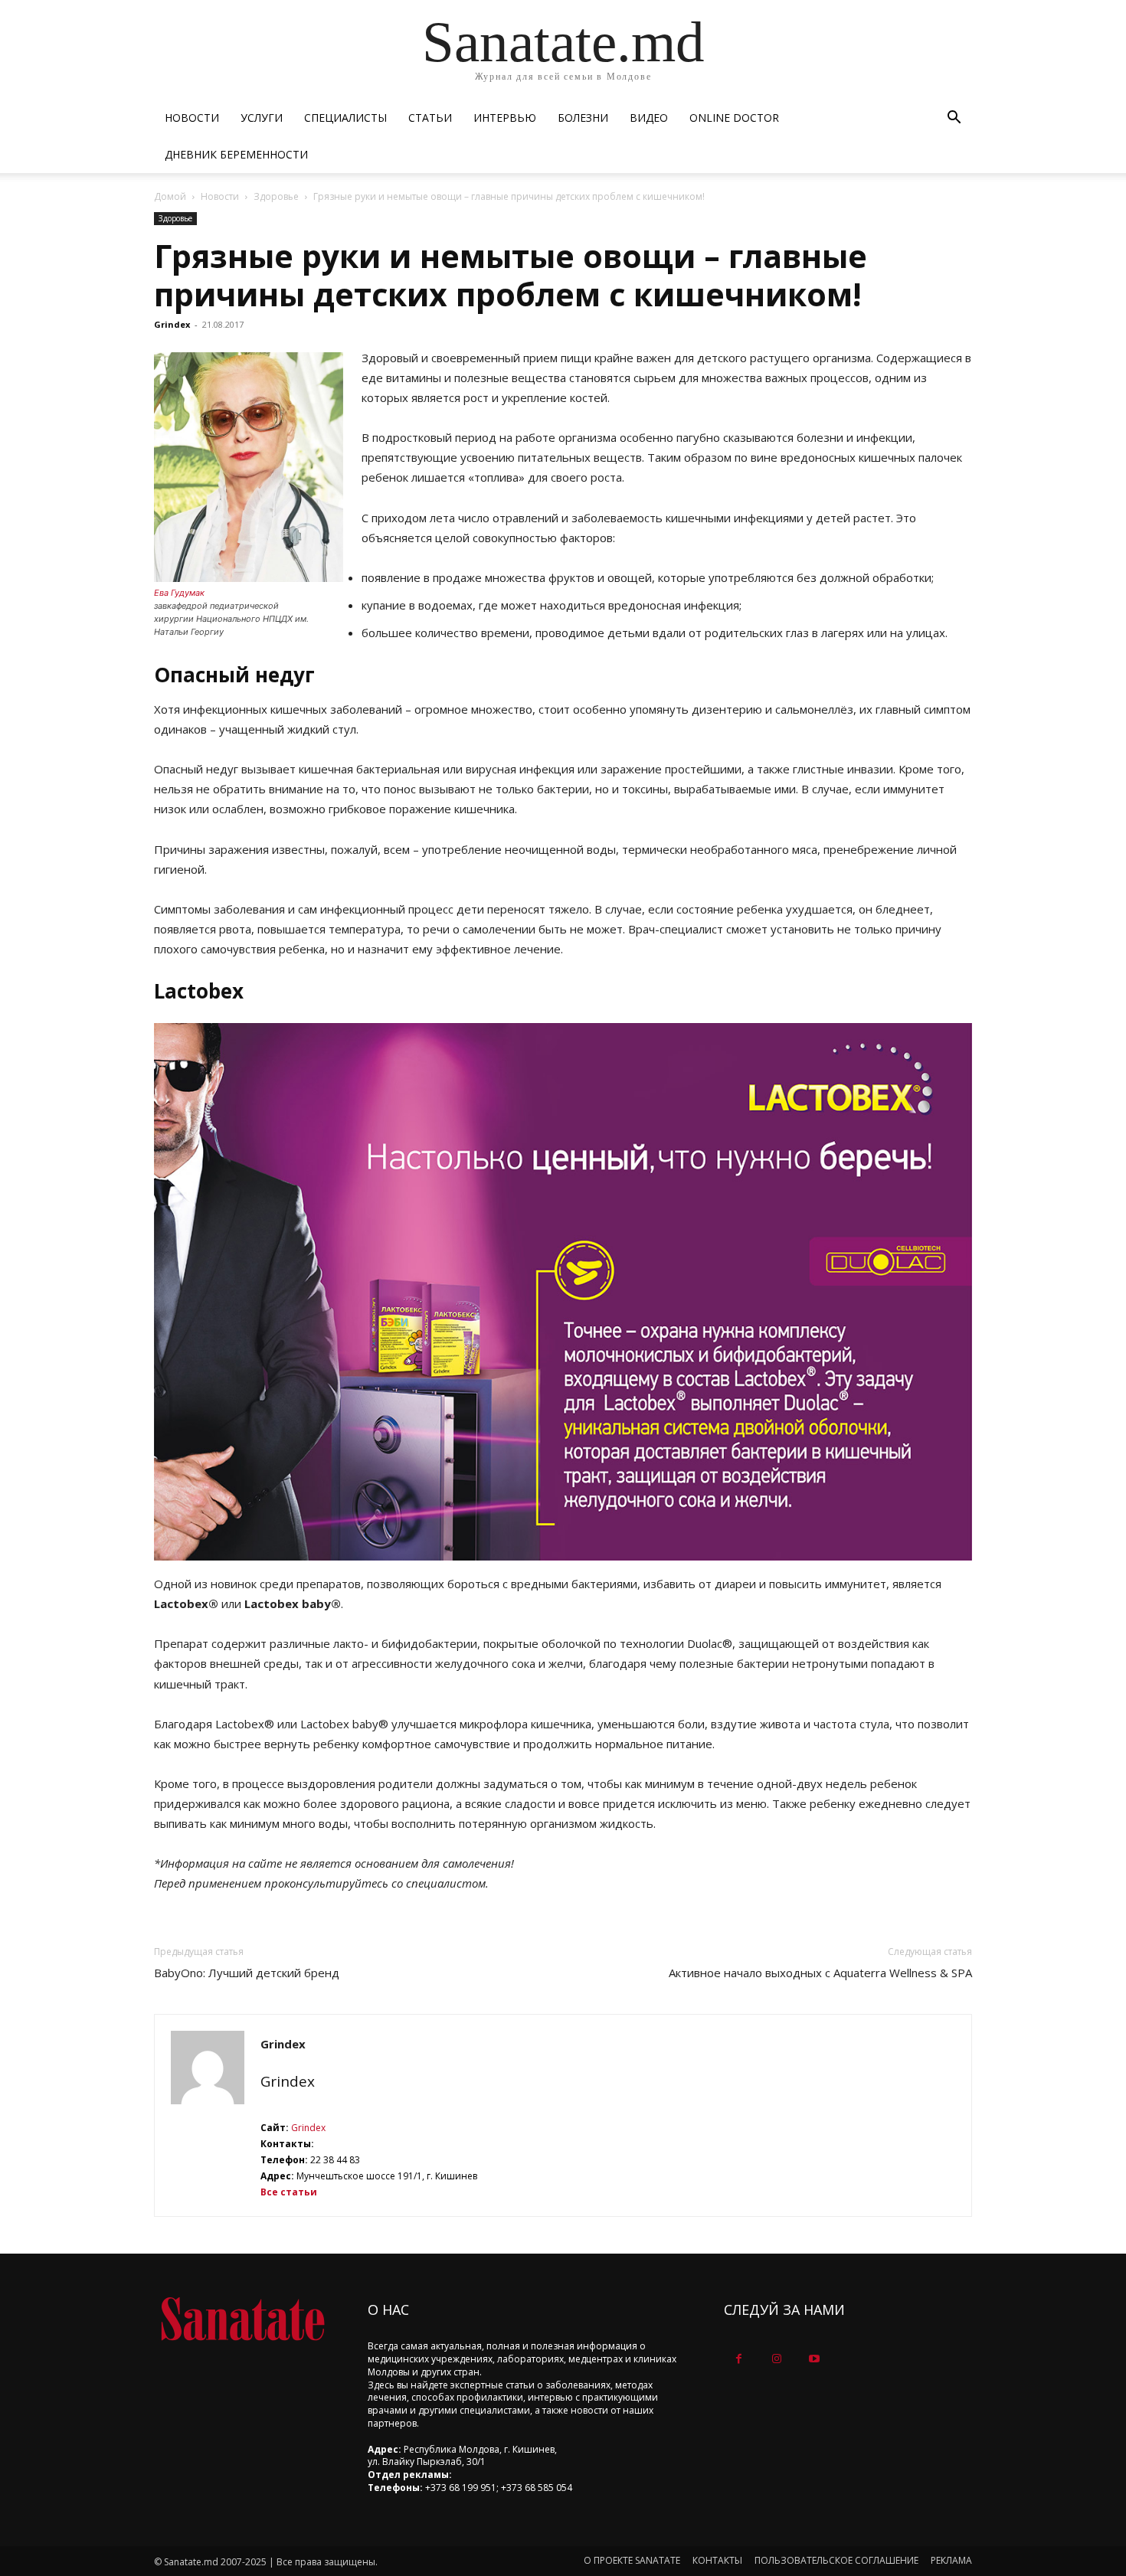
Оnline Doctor (734, 118)
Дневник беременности (236, 154)
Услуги (262, 118)
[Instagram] (776, 2359)
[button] (954, 119)
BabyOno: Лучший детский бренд (247, 1973)
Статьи (430, 118)
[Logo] (242, 2319)
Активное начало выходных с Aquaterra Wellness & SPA (820, 1973)
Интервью (505, 118)
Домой (170, 196)
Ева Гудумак (179, 593)
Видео (649, 118)
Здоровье (276, 196)
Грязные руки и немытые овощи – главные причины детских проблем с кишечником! (511, 275)
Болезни (583, 118)
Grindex (172, 324)
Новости (192, 118)
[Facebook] (739, 2359)
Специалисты (345, 118)
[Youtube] (814, 2359)
